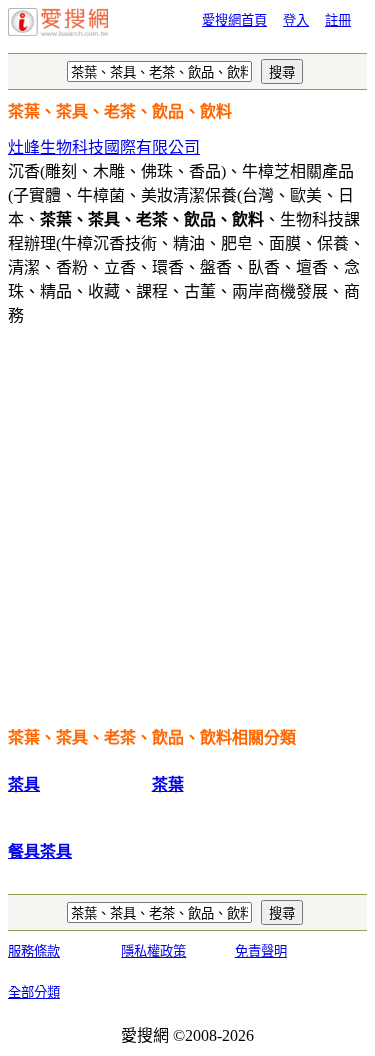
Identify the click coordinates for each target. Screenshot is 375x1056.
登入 (296, 20)
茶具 (24, 784)
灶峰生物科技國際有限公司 (104, 147)
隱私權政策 (153, 951)
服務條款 (34, 951)
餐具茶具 (40, 851)
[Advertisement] (187, 531)
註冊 (338, 20)
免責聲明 (261, 951)
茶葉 (168, 784)
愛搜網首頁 (234, 20)
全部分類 (34, 992)
